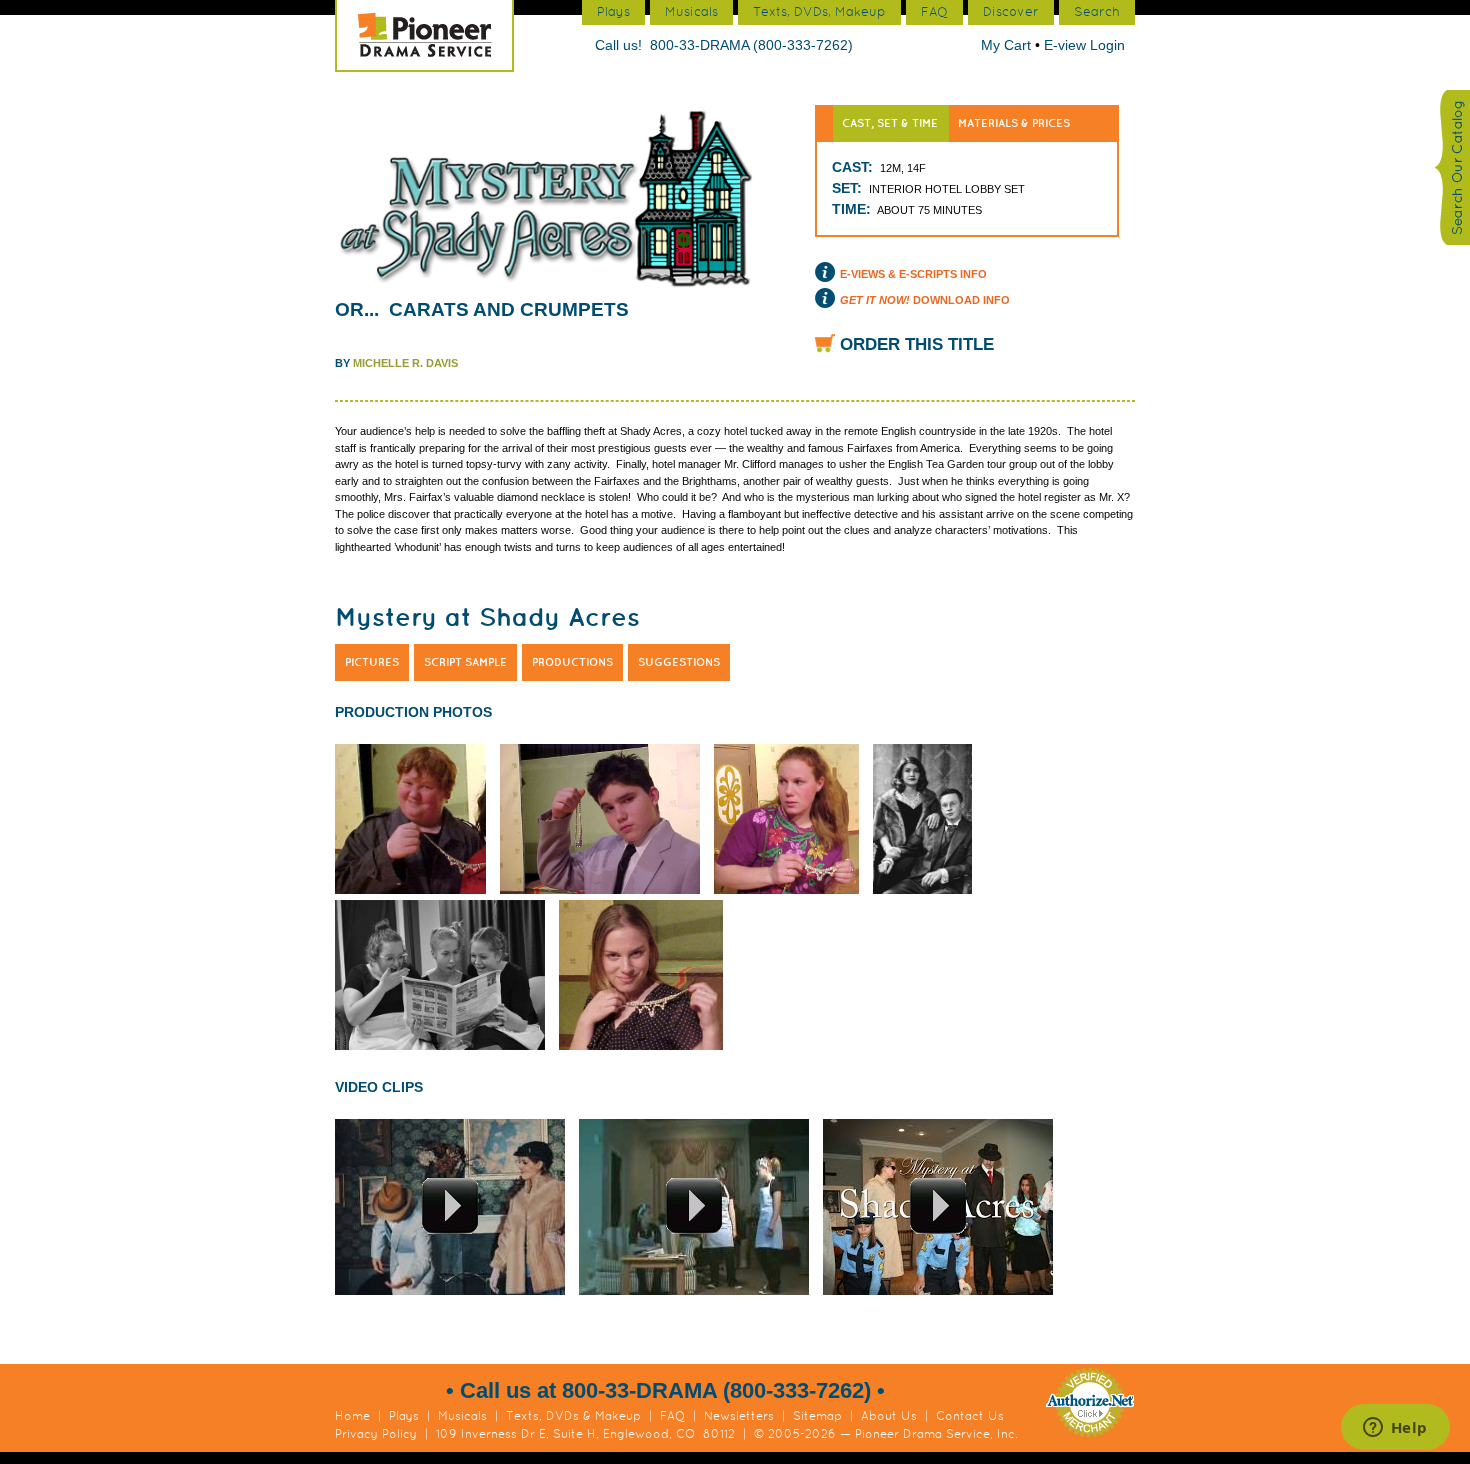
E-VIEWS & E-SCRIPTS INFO (913, 274)
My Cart (1008, 45)
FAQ (672, 1416)
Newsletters (739, 1416)
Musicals (462, 1416)
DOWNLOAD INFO (925, 300)
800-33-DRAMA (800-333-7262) (751, 45)
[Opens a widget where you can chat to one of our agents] (1395, 1429)
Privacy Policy (376, 1434)
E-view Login (1084, 45)
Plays (404, 1416)
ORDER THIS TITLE (917, 344)
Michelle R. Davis (405, 363)
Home (352, 1416)
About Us (889, 1416)
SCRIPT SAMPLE (465, 662)
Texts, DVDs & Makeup (573, 1416)
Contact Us (970, 1416)
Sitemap (817, 1416)
